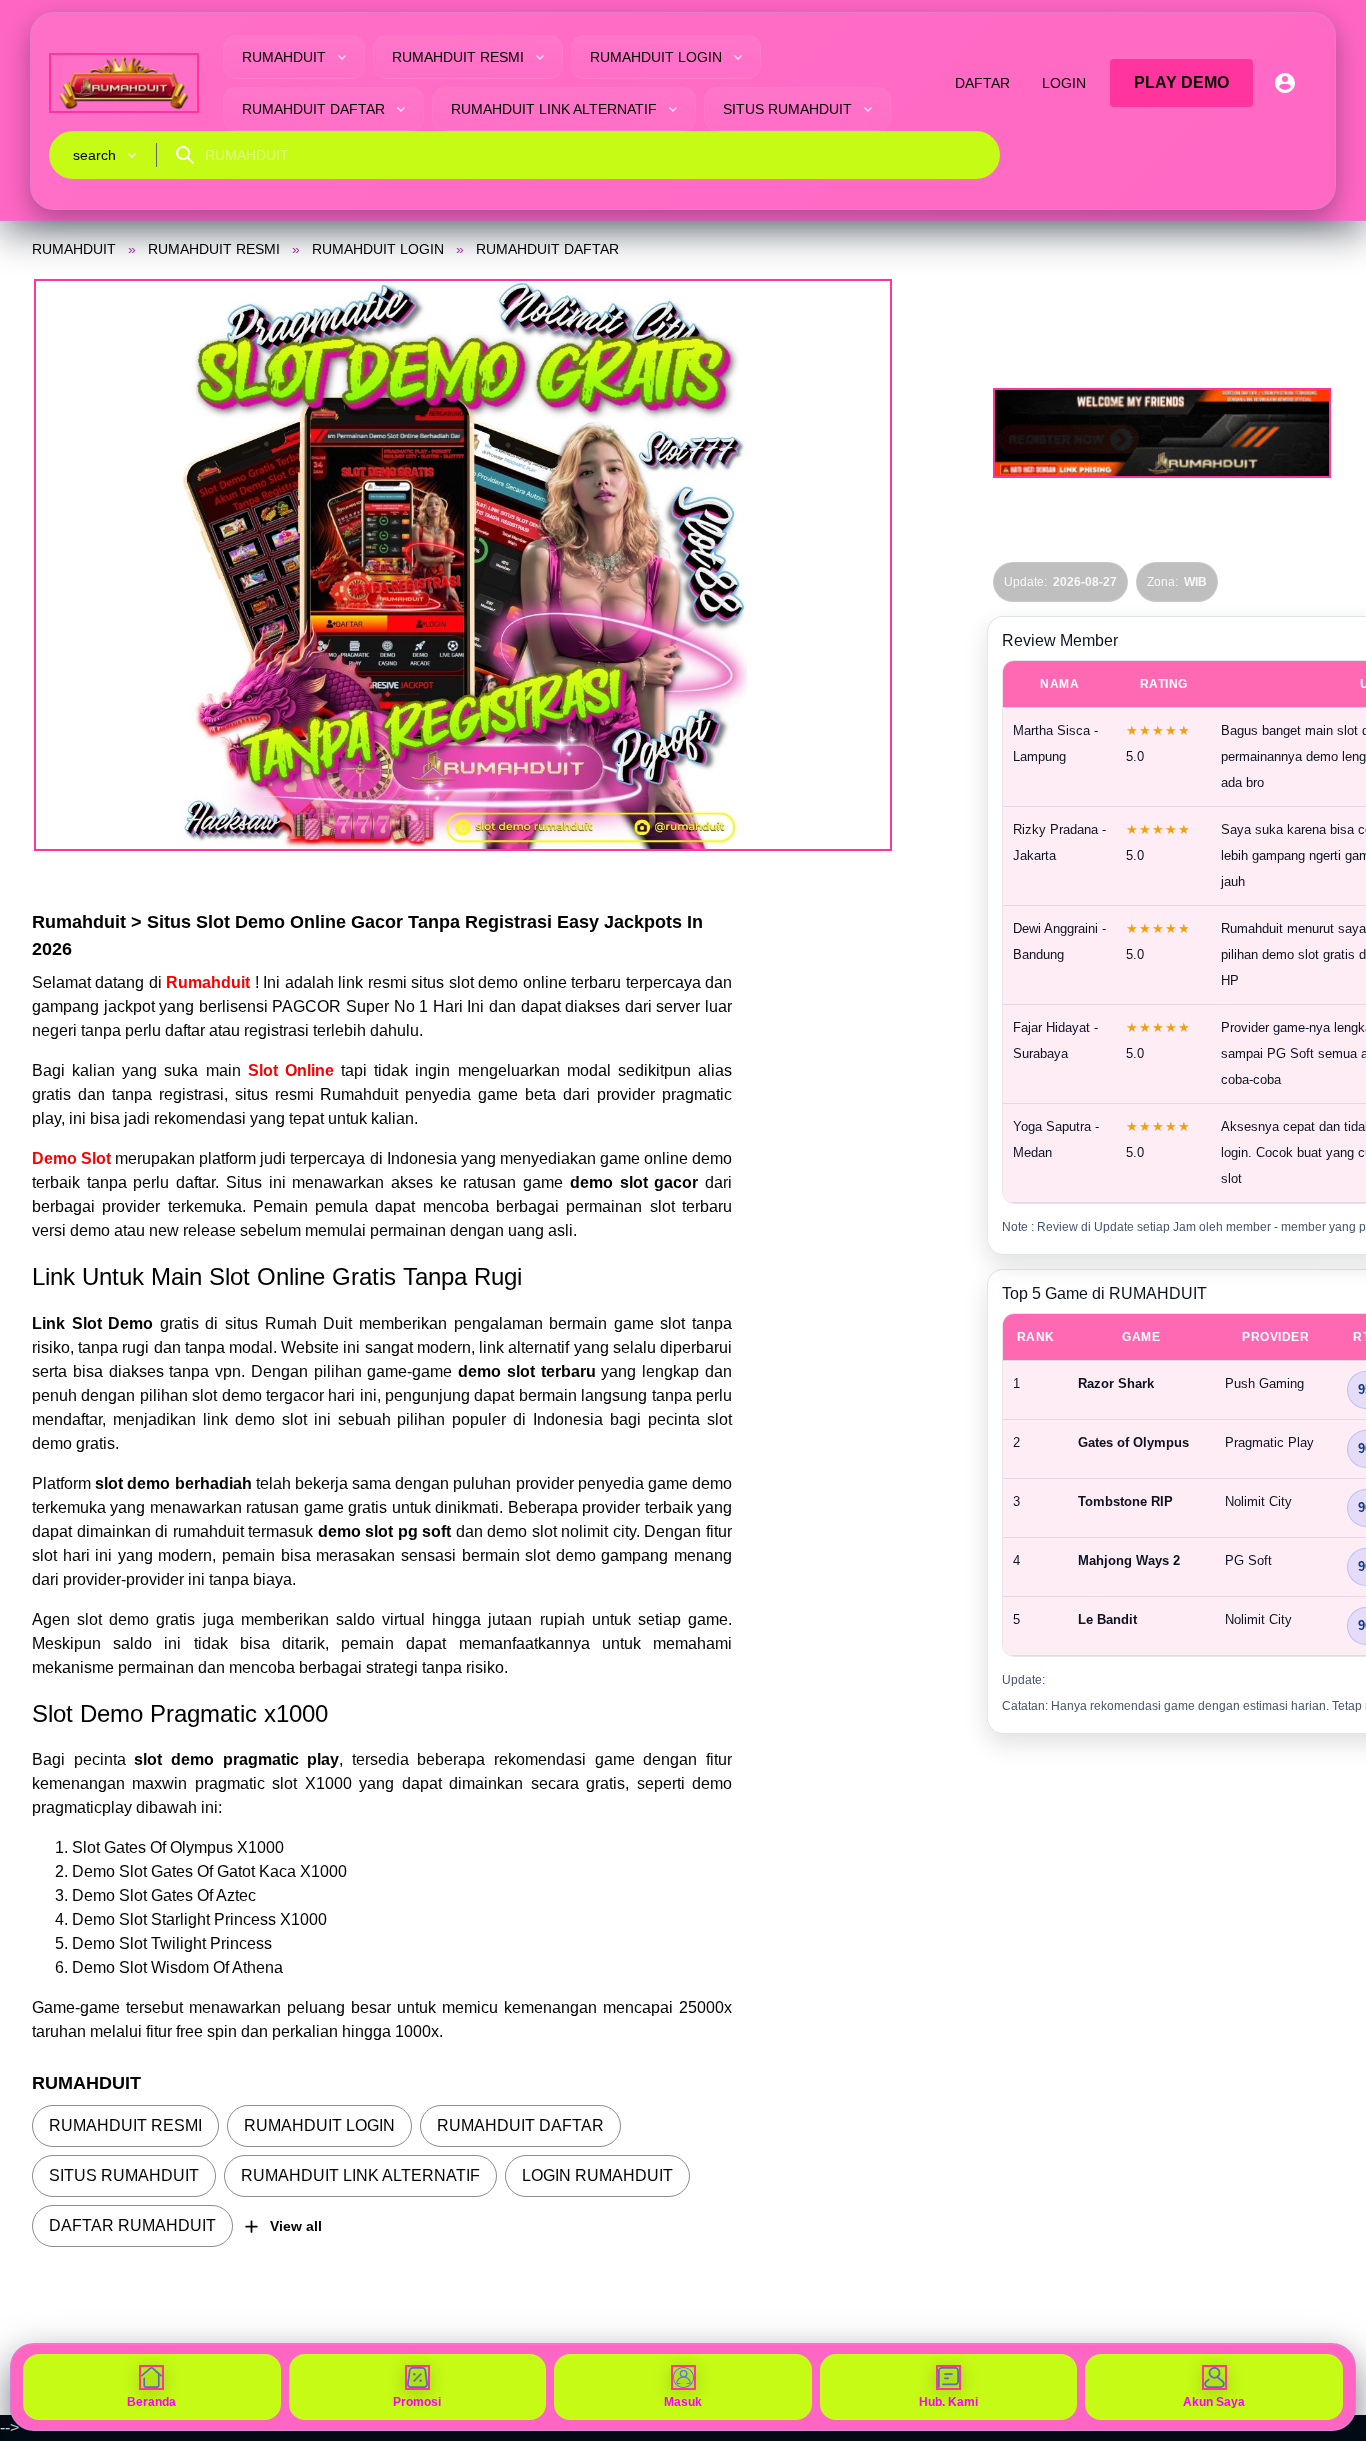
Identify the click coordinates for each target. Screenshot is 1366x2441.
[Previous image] (74, 565)
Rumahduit (210, 982)
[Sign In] (1285, 83)
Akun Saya (1214, 2402)
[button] (463, 565)
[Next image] (852, 565)
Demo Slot (71, 1158)
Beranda (151, 2402)
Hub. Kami (948, 2402)
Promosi (417, 2402)
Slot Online (291, 1070)
